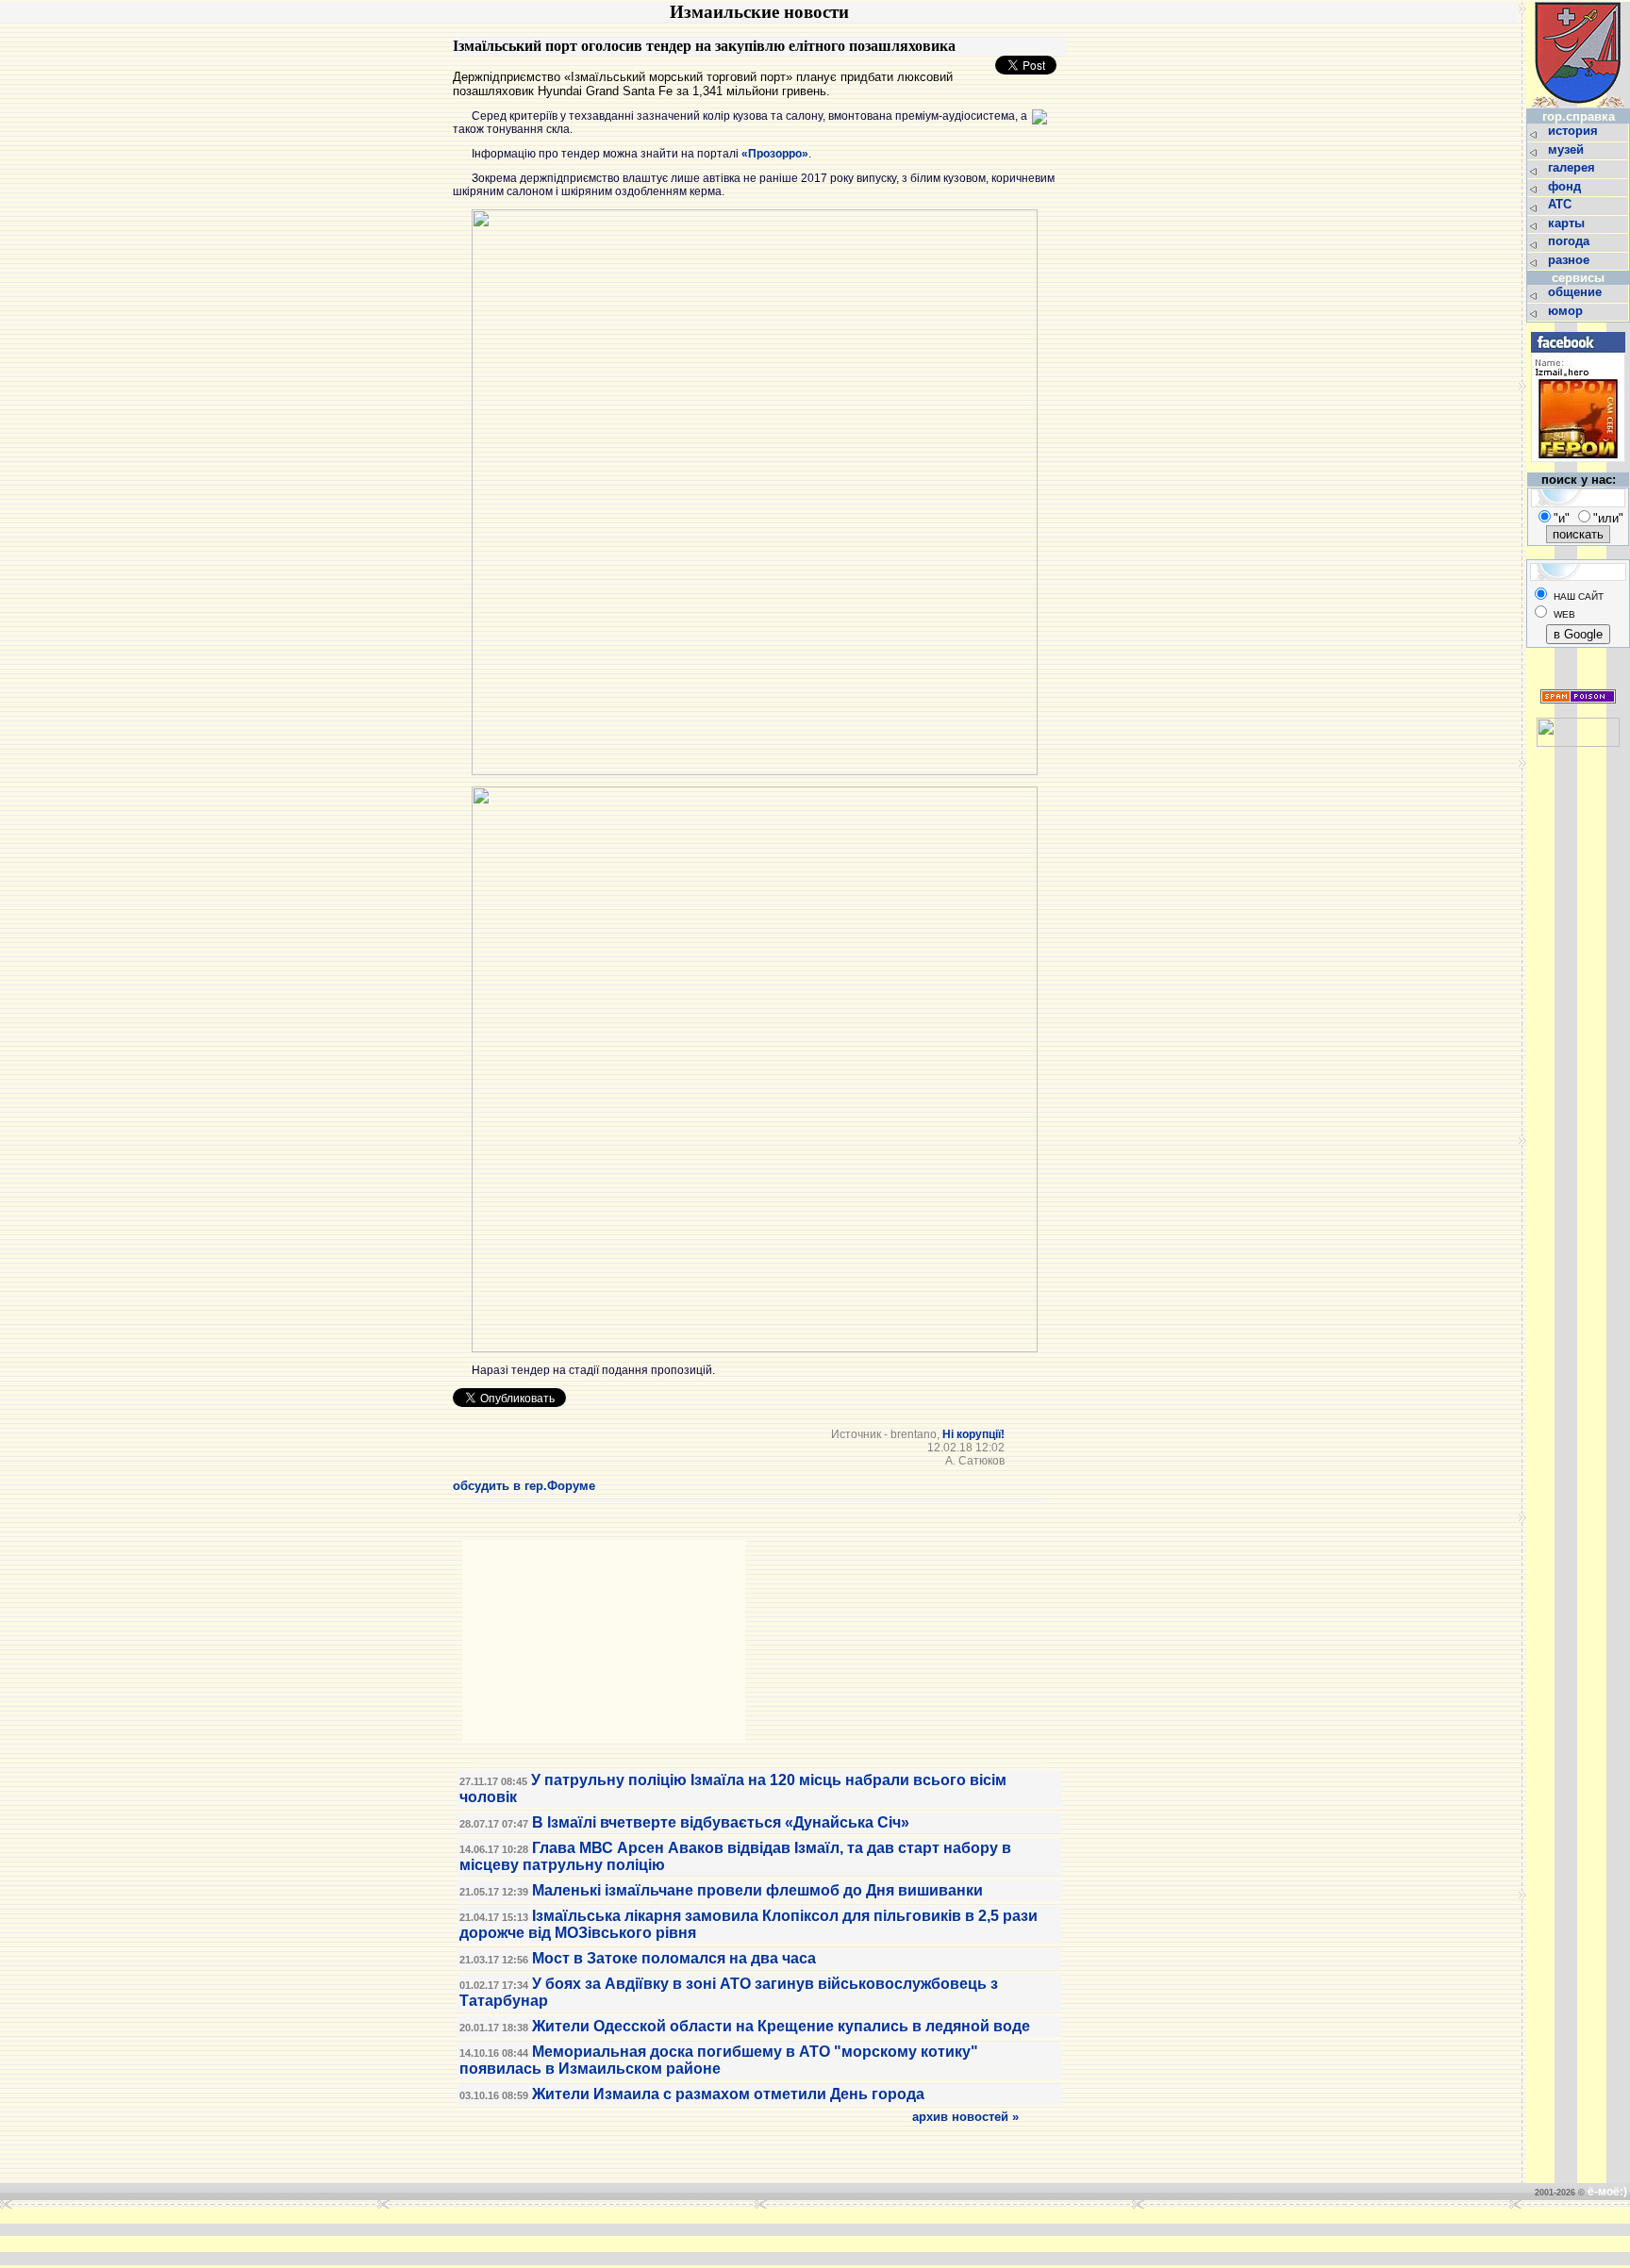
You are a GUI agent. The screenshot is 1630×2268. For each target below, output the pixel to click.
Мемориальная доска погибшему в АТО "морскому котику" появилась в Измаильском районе (719, 2060)
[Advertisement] (526, 2237)
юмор (1567, 311)
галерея (1573, 167)
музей (1568, 149)
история (1575, 131)
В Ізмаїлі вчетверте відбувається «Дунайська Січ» (721, 1822)
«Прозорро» (775, 154)
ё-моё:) (1607, 2192)
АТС (1562, 204)
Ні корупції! (973, 1434)
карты (1568, 223)
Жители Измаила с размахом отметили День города (728, 2094)
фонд (1566, 186)
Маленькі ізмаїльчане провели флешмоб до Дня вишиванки (757, 1890)
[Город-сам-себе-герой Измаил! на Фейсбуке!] (1578, 467)
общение (1577, 292)
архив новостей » (965, 2117)
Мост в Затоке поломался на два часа (674, 1958)
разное (1571, 260)
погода (1571, 241)
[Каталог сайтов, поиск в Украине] (1578, 743)
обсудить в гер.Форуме (524, 1486)
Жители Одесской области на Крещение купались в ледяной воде (781, 2026)
